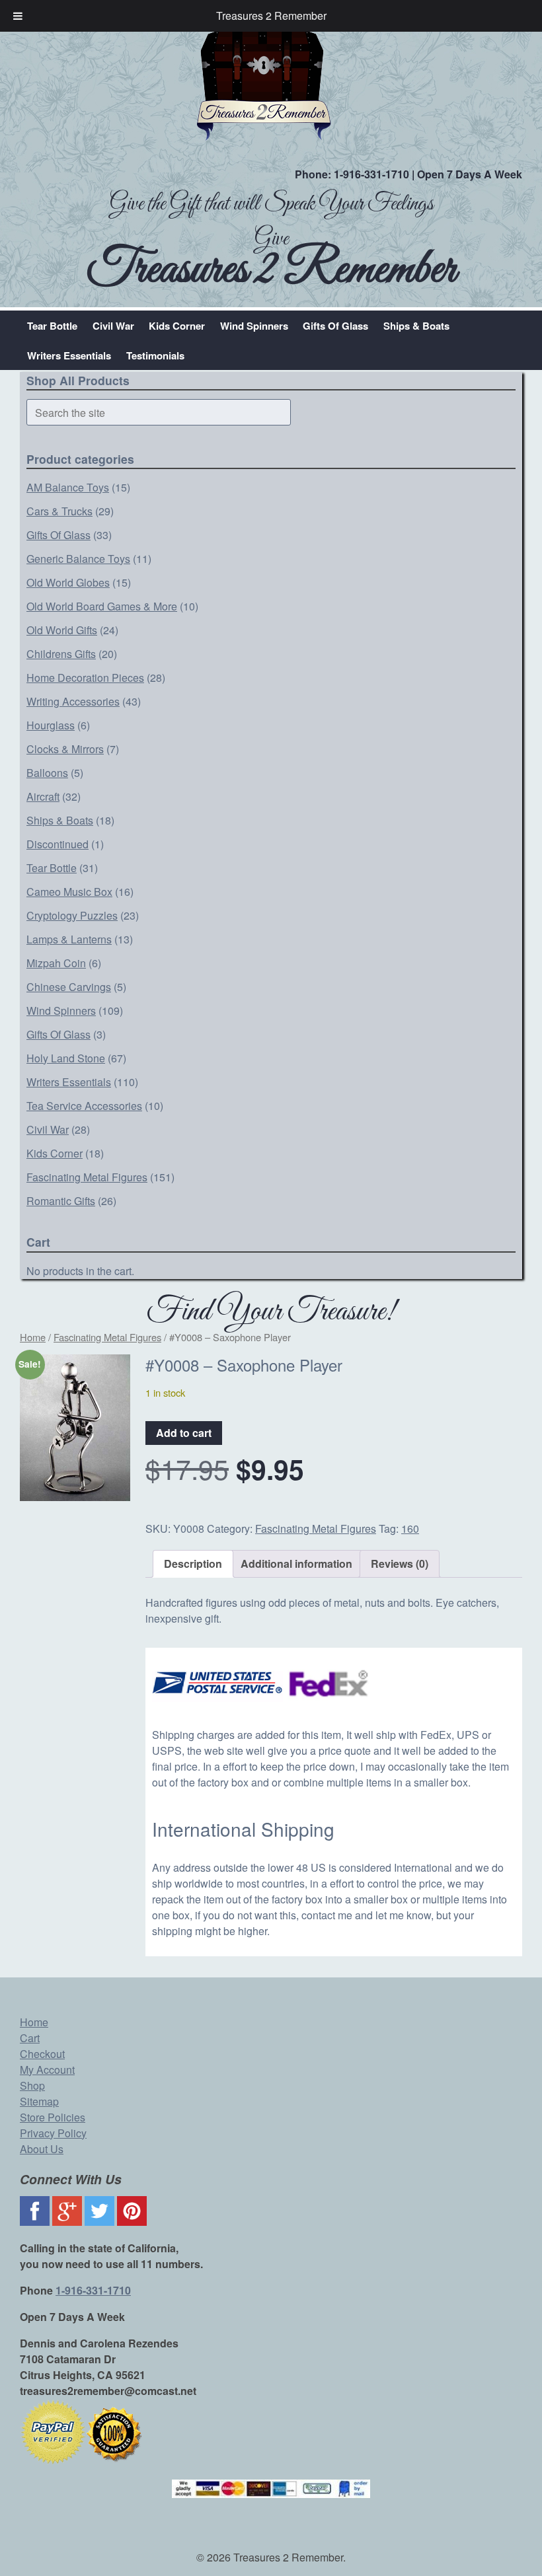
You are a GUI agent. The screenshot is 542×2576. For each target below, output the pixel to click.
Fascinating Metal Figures (87, 1177)
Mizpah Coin (56, 963)
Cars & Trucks (59, 511)
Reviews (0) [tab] (400, 1564)
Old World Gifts (62, 630)
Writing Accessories (73, 701)
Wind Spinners (254, 326)
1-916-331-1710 (371, 174)
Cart (30, 2038)
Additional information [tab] (296, 1564)
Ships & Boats (416, 326)
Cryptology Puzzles (72, 915)
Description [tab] (193, 1564)
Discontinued (58, 844)
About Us (42, 2149)
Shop (32, 2085)
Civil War (113, 326)
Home (33, 1337)
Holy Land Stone (66, 1058)
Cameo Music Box (69, 892)
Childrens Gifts (61, 654)
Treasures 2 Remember (271, 16)
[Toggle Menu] (18, 16)
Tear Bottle (52, 326)
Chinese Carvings (69, 987)
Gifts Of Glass (335, 326)
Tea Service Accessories (84, 1106)
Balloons (47, 773)
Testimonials (155, 355)
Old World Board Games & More (102, 606)
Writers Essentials (69, 355)
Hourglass (51, 725)
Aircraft (43, 796)
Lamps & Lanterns (69, 939)
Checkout (42, 2054)
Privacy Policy (53, 2133)
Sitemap (39, 2101)
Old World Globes (68, 582)
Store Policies (53, 2117)
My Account (47, 2070)
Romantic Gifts (61, 1201)
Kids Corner (177, 326)
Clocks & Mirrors (65, 749)
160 (410, 1528)
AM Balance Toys (68, 487)
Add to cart (184, 1433)
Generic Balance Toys (78, 559)
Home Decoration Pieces (85, 678)
